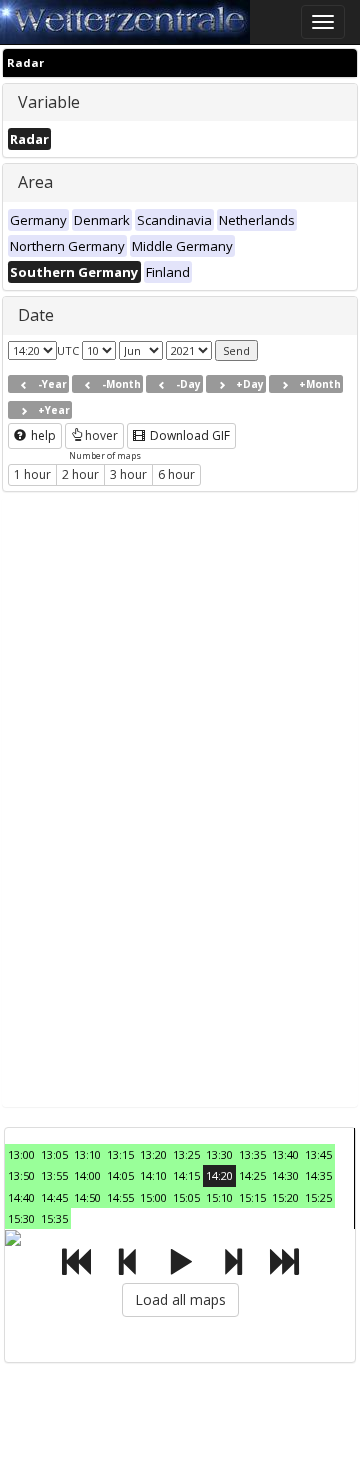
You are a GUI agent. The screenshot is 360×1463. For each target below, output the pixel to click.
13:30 (219, 1154)
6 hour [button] (176, 474)
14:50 (87, 1197)
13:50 (21, 1175)
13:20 (153, 1154)
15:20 (285, 1197)
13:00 (21, 1154)
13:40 (285, 1154)
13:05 (54, 1154)
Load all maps (180, 1299)
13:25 (186, 1154)
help (42, 435)
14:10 (153, 1175)
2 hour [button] (80, 474)
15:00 (153, 1197)
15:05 (186, 1197)
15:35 (54, 1218)
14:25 (252, 1175)
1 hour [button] (32, 474)
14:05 (120, 1175)
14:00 (87, 1175)
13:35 (252, 1154)
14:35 (318, 1175)
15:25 (318, 1197)
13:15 (120, 1154)
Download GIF (188, 435)
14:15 (186, 1175)
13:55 (54, 1175)
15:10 (219, 1197)
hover (101, 435)
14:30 (285, 1175)
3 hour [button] (128, 474)
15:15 (252, 1197)
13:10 (87, 1154)
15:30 (21, 1218)
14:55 (120, 1197)
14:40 (21, 1197)
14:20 (219, 1175)
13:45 (318, 1154)
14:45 (54, 1197)
